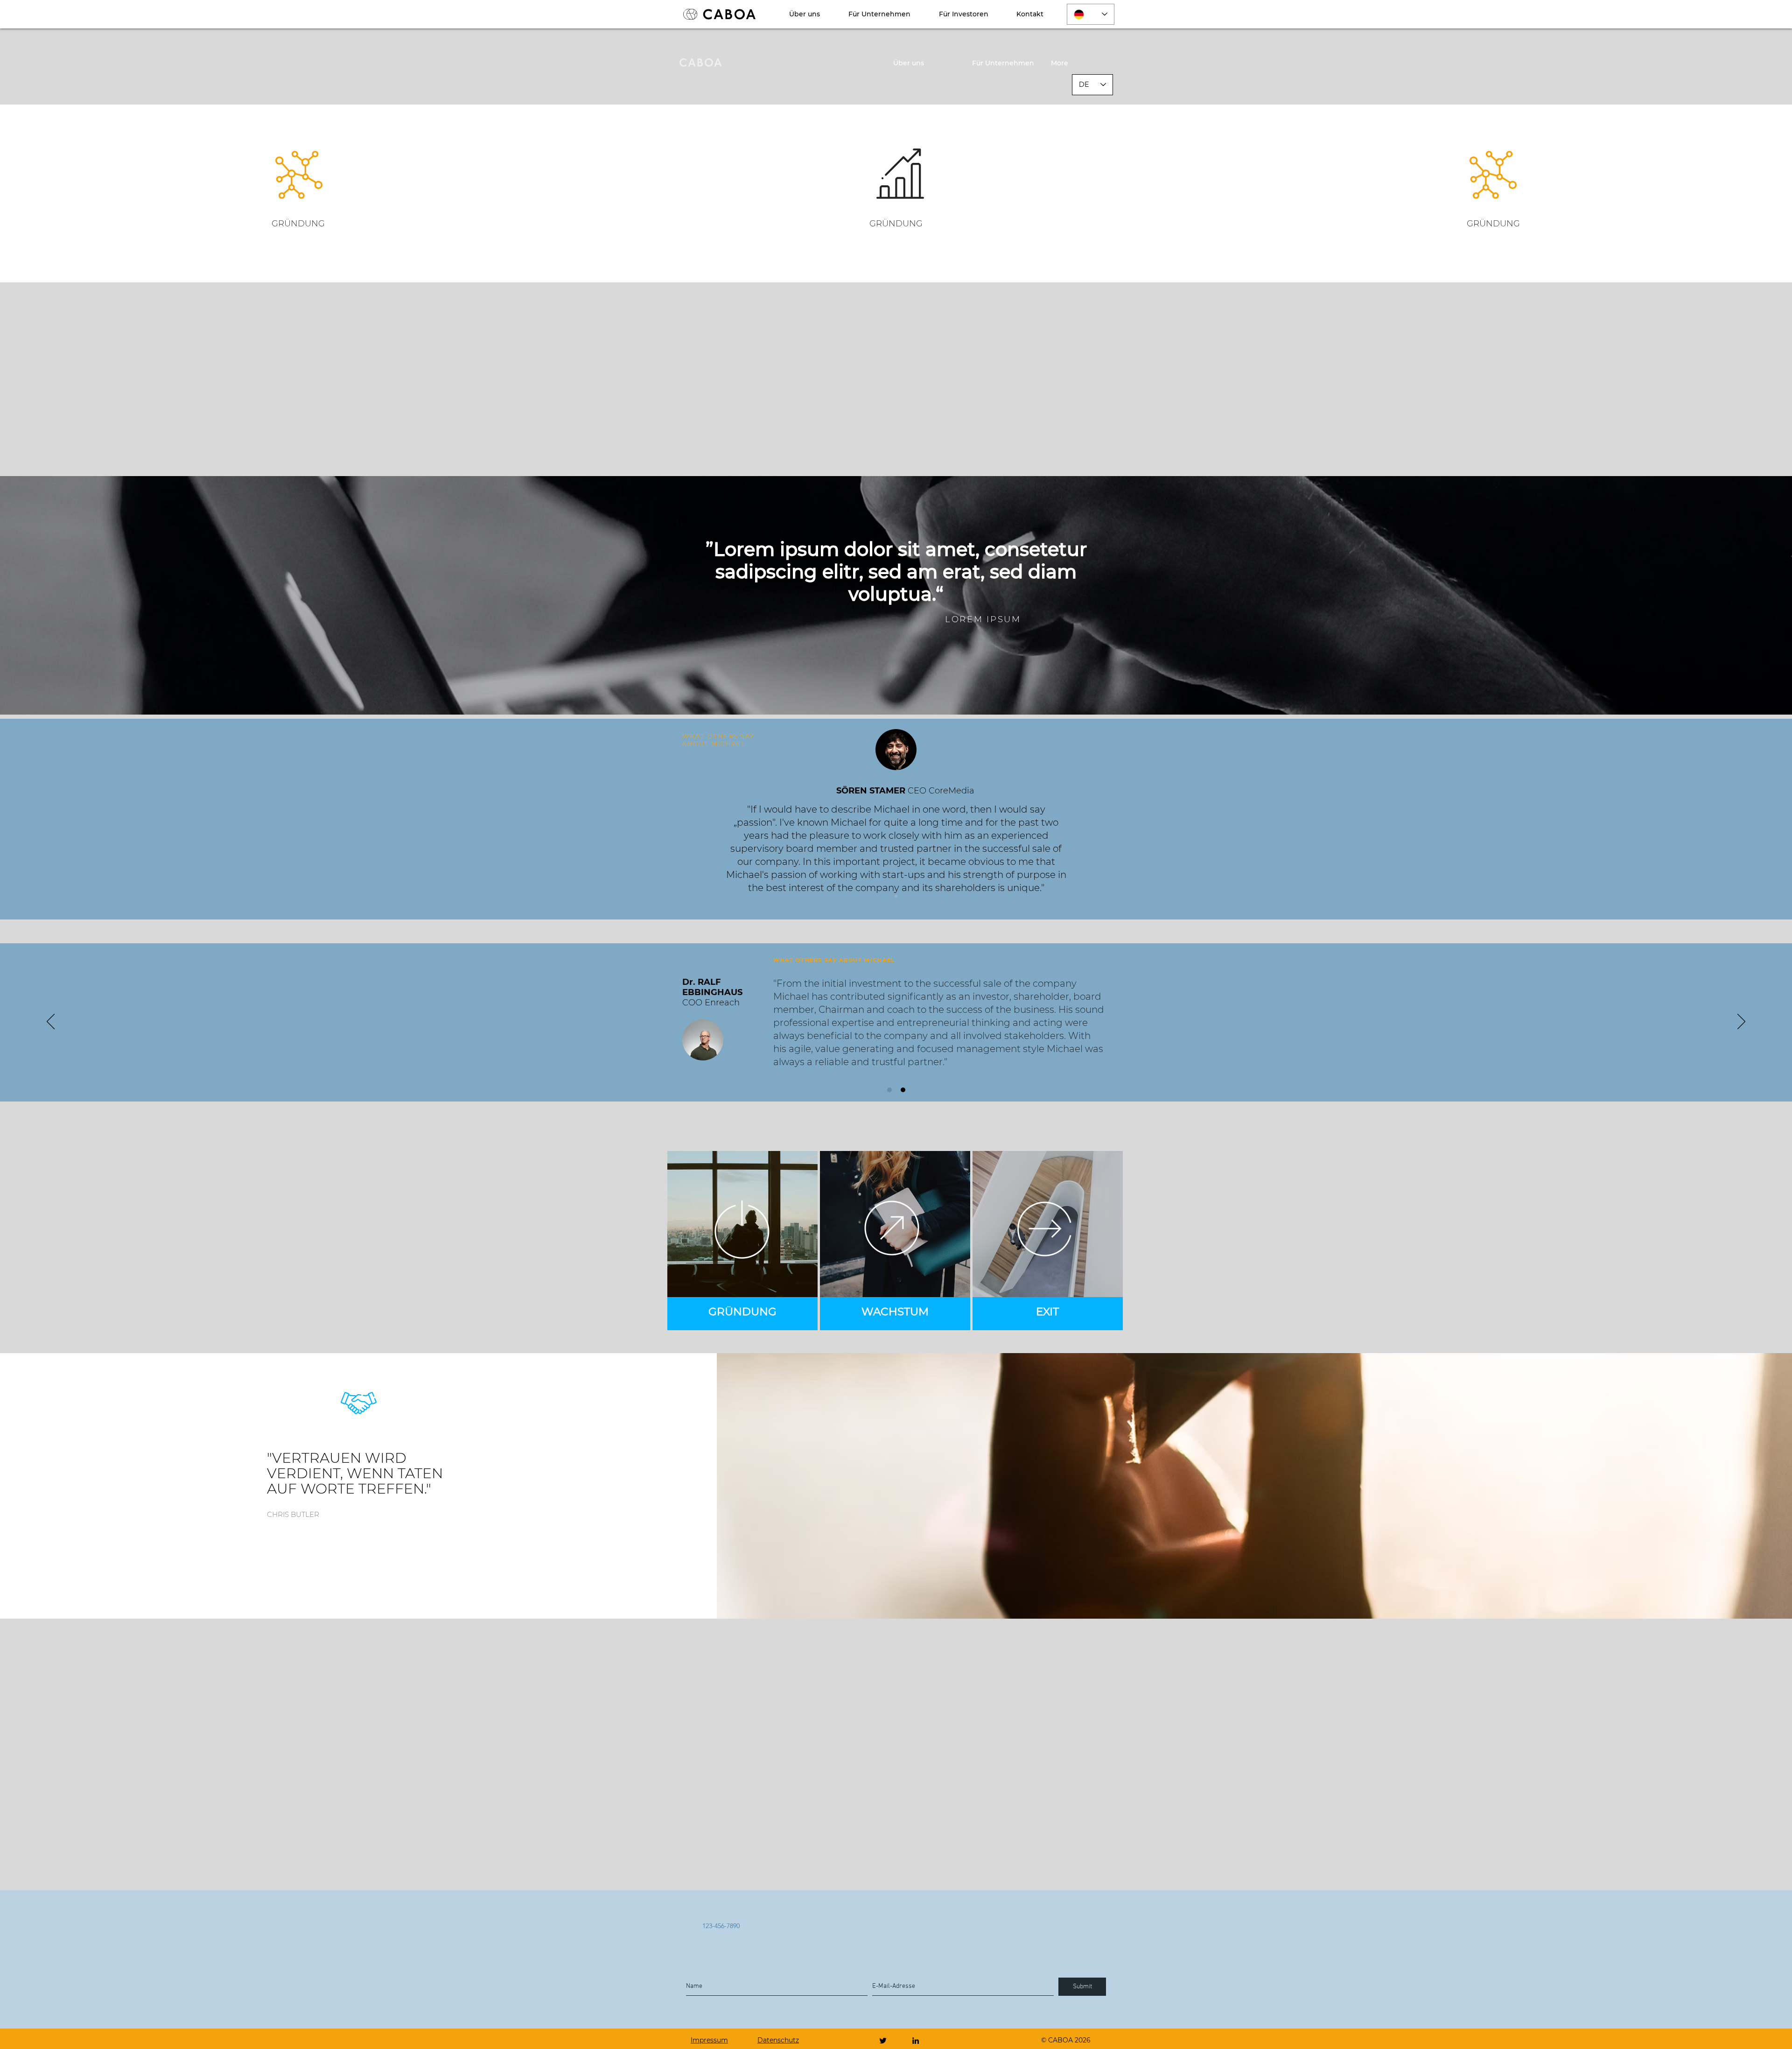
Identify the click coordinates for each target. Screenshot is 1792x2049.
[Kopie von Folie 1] (903, 1090)
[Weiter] (1739, 819)
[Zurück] (52, 819)
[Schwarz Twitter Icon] (883, 2041)
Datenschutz (778, 2040)
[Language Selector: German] (1091, 14)
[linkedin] (916, 2041)
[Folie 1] (896, 896)
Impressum (709, 2040)
